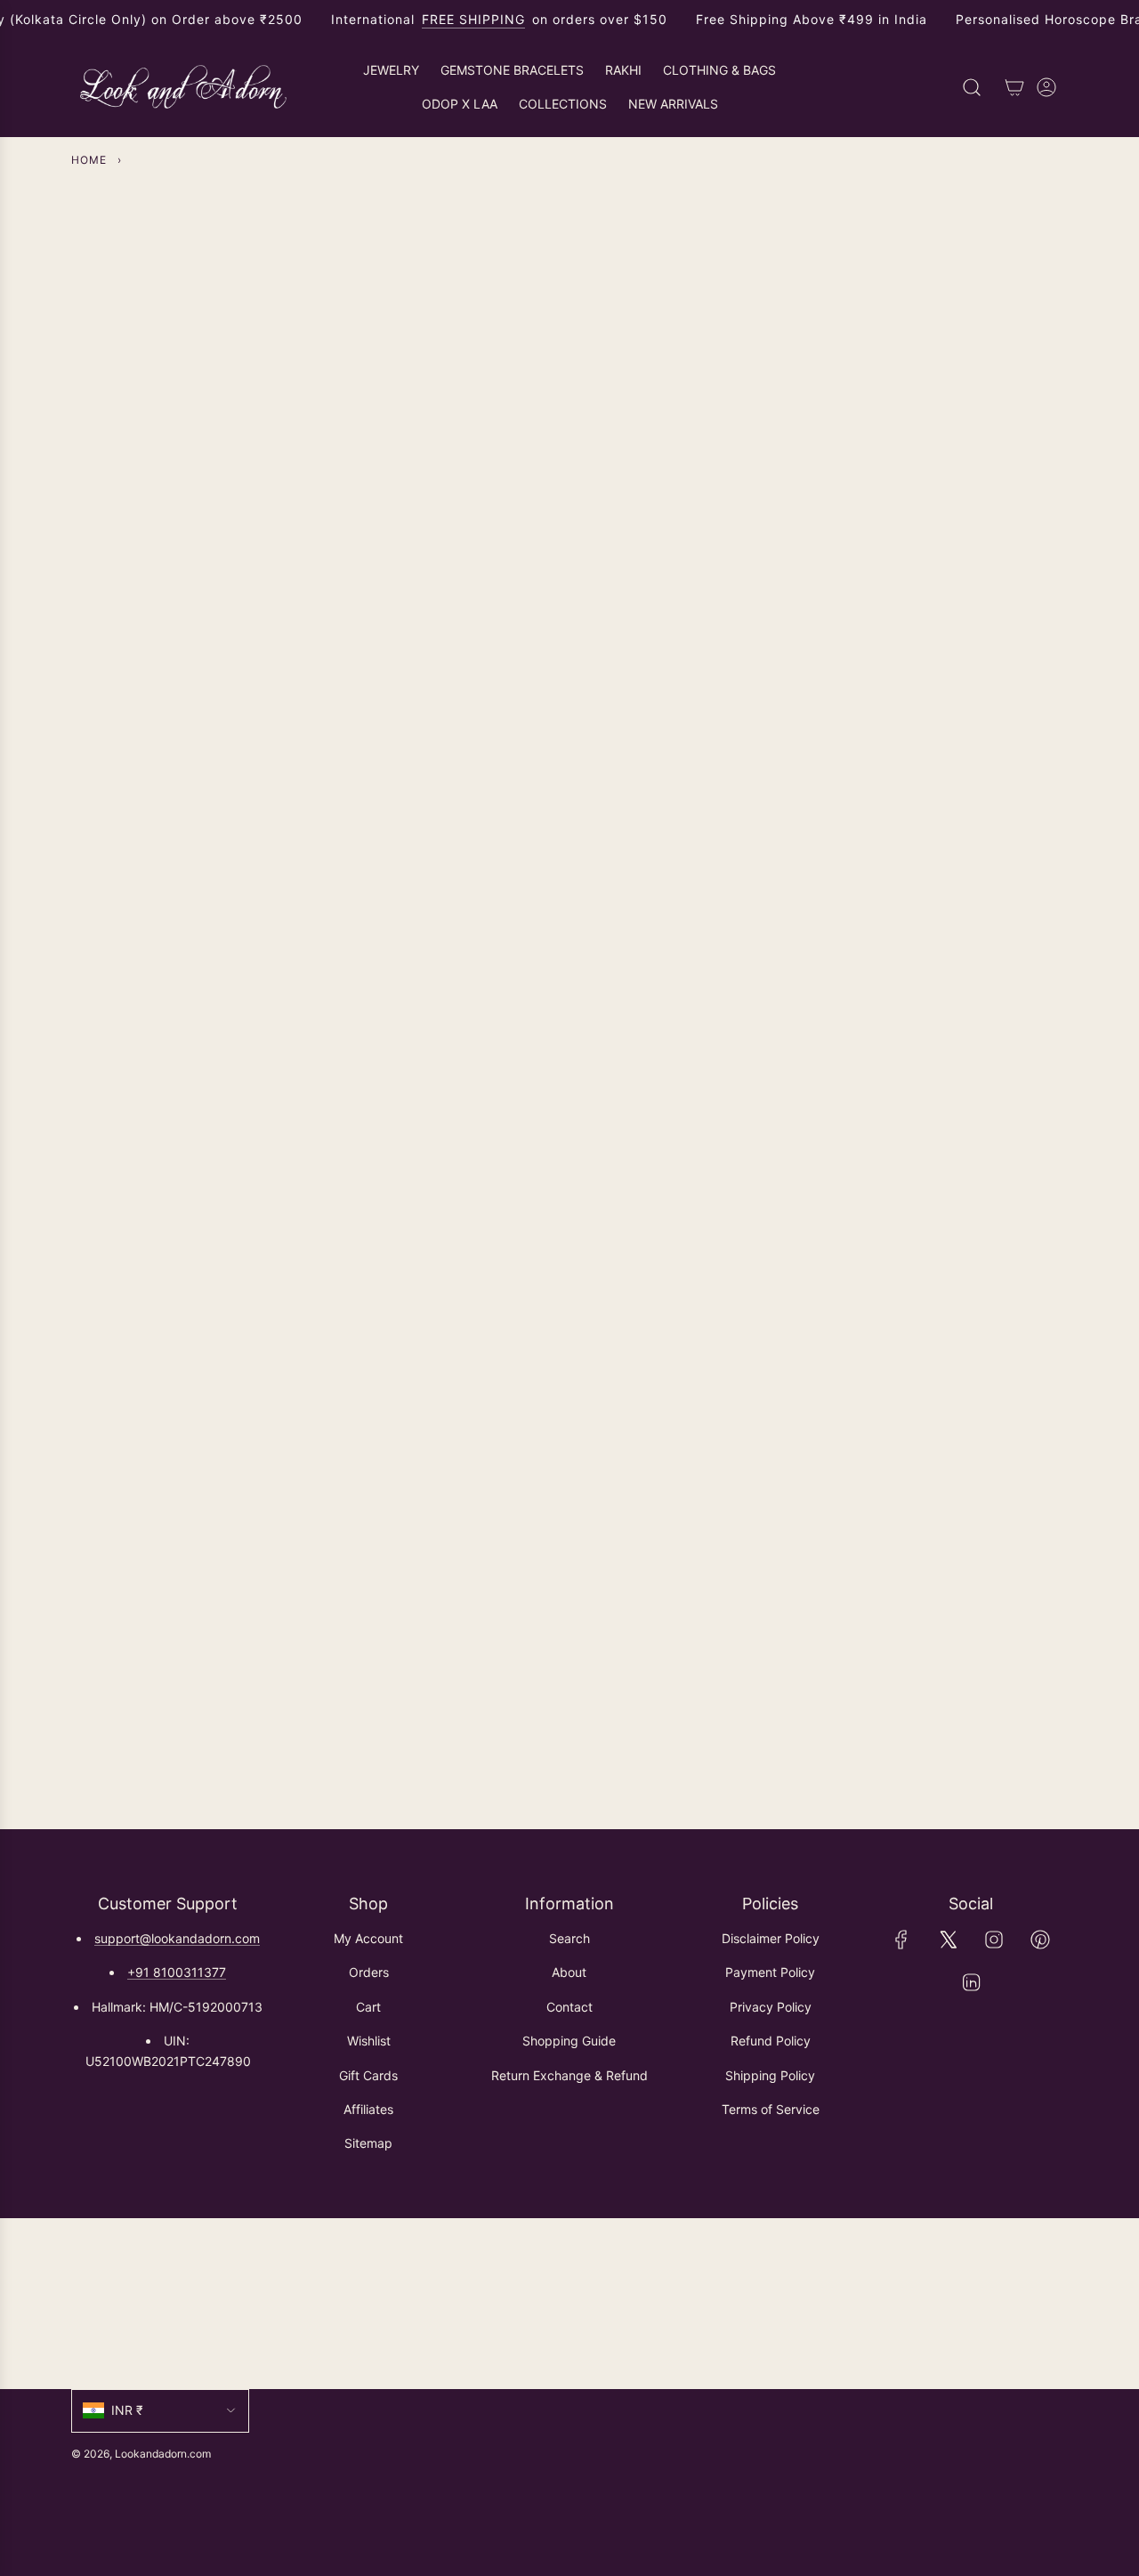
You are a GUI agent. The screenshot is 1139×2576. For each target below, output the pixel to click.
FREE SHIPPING (473, 19)
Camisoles (914, 865)
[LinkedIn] (971, 1982)
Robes (455, 1233)
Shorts (226, 1233)
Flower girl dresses (685, 855)
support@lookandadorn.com (177, 1938)
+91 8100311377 (177, 1972)
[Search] (972, 87)
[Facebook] (901, 1940)
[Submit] (1046, 2304)
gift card (914, 1233)
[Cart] (1014, 87)
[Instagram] (994, 1940)
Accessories (685, 1233)
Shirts (225, 865)
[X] (948, 1940)
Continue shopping (569, 365)
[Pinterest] (1040, 1940)
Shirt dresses (455, 865)
